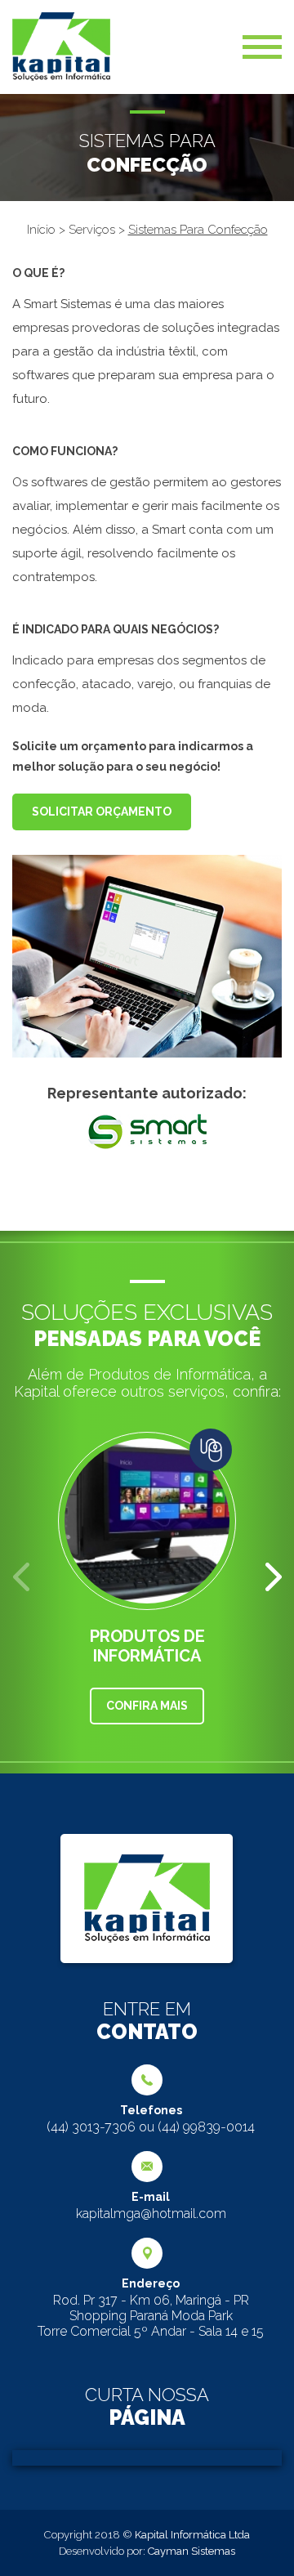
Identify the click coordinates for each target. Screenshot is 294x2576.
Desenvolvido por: (147, 2551)
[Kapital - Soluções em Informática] (61, 47)
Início (43, 230)
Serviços (94, 230)
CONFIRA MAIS (147, 1706)
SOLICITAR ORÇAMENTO (102, 812)
